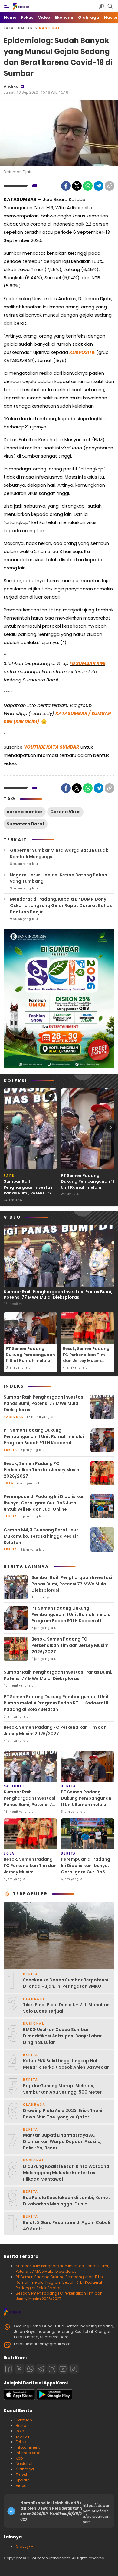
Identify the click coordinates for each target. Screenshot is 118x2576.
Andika (11, 86)
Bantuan (24, 2420)
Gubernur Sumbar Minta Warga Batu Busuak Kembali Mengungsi (59, 853)
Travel (21, 2475)
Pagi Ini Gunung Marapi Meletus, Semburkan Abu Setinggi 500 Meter (62, 2089)
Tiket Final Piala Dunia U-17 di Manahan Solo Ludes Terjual (66, 2008)
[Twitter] (77, 186)
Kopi (20, 2458)
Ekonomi (24, 2436)
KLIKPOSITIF (82, 352)
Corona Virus (65, 812)
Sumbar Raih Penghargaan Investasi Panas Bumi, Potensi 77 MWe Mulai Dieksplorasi (29, 1190)
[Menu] (7, 6)
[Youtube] (63, 2369)
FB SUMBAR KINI (87, 663)
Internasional (28, 2453)
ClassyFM (25, 2546)
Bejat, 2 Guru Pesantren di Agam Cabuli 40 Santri (67, 2226)
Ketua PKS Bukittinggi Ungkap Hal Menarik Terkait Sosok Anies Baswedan (66, 2064)
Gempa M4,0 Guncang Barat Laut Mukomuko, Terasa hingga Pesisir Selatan (41, 1536)
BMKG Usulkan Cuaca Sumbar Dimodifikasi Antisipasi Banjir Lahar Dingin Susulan (62, 2036)
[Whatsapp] (30, 2369)
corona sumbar (25, 812)
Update (23, 2480)
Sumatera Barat (26, 824)
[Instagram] (52, 2369)
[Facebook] (66, 186)
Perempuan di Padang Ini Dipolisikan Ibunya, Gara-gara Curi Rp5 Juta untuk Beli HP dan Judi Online (44, 1503)
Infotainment (28, 2447)
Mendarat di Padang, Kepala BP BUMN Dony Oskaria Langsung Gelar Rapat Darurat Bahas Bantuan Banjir (61, 905)
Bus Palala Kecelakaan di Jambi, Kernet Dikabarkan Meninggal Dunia (67, 2201)
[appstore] (19, 2398)
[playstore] (54, 2398)
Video (21, 2485)
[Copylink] (110, 186)
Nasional (50, 28)
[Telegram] (99, 186)
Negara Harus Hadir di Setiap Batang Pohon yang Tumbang (59, 878)
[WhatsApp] (88, 186)
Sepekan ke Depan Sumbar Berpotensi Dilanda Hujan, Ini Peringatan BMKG (66, 1983)
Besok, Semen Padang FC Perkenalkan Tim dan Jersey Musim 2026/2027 (86, 1358)
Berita (21, 2425)
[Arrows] (7, 1127)
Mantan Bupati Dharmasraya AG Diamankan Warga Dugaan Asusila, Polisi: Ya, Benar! (62, 2141)
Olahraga (25, 2469)
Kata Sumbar (18, 28)
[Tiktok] (74, 2369)
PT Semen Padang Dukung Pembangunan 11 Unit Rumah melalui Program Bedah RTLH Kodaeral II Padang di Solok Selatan (87, 1190)
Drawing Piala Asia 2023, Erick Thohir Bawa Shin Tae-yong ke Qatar (64, 2114)
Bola (20, 2431)
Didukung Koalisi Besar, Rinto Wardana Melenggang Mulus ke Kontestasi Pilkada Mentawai (66, 2173)
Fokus (21, 2442)
